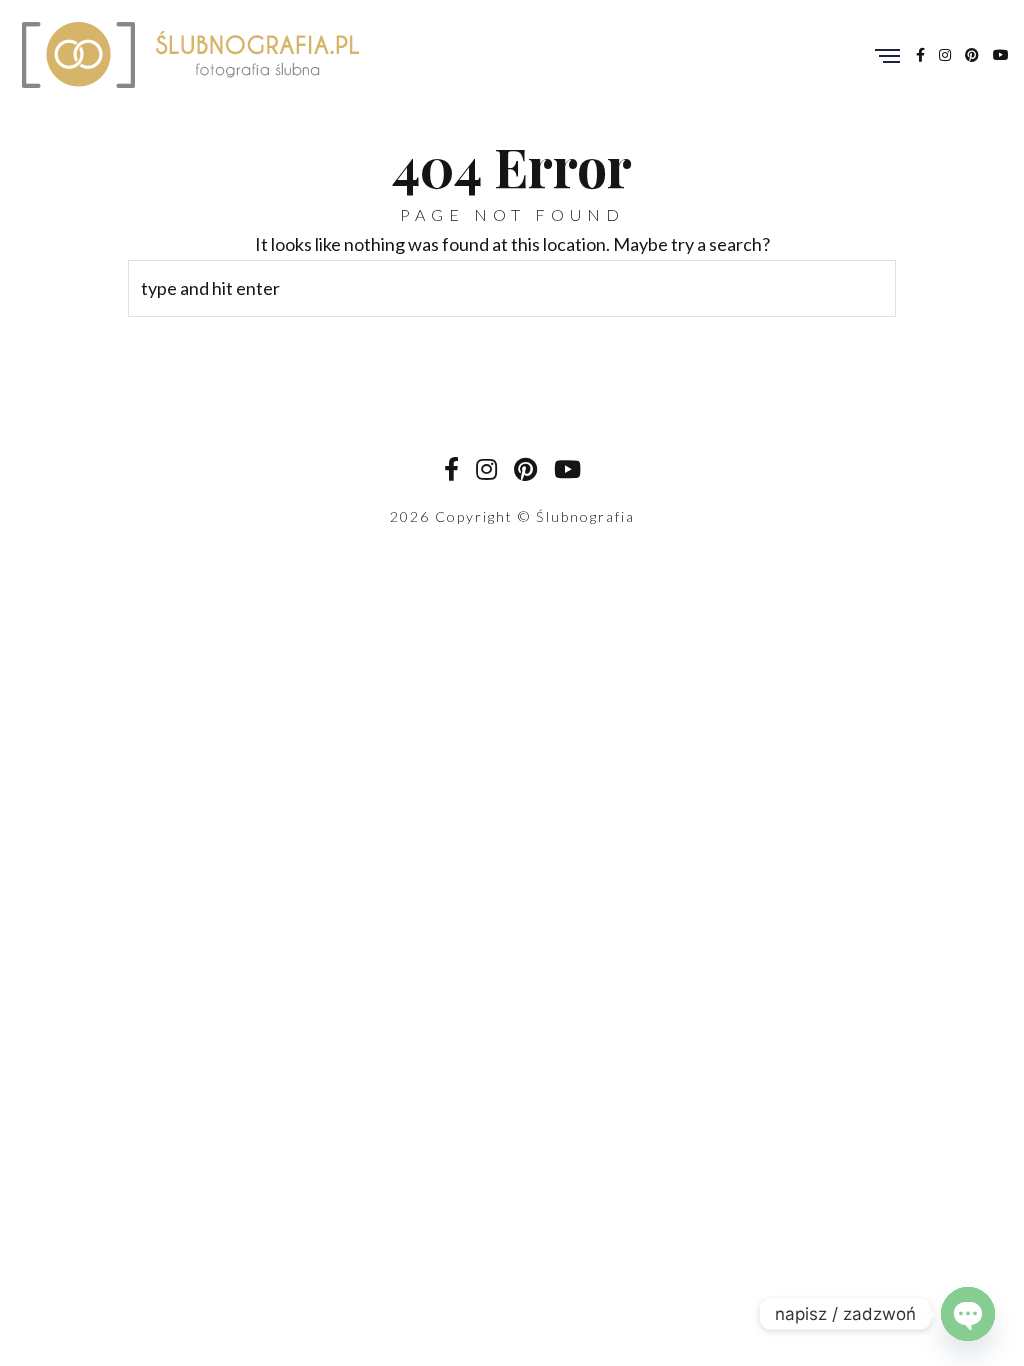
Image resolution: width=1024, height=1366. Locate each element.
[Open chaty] (968, 1314)
